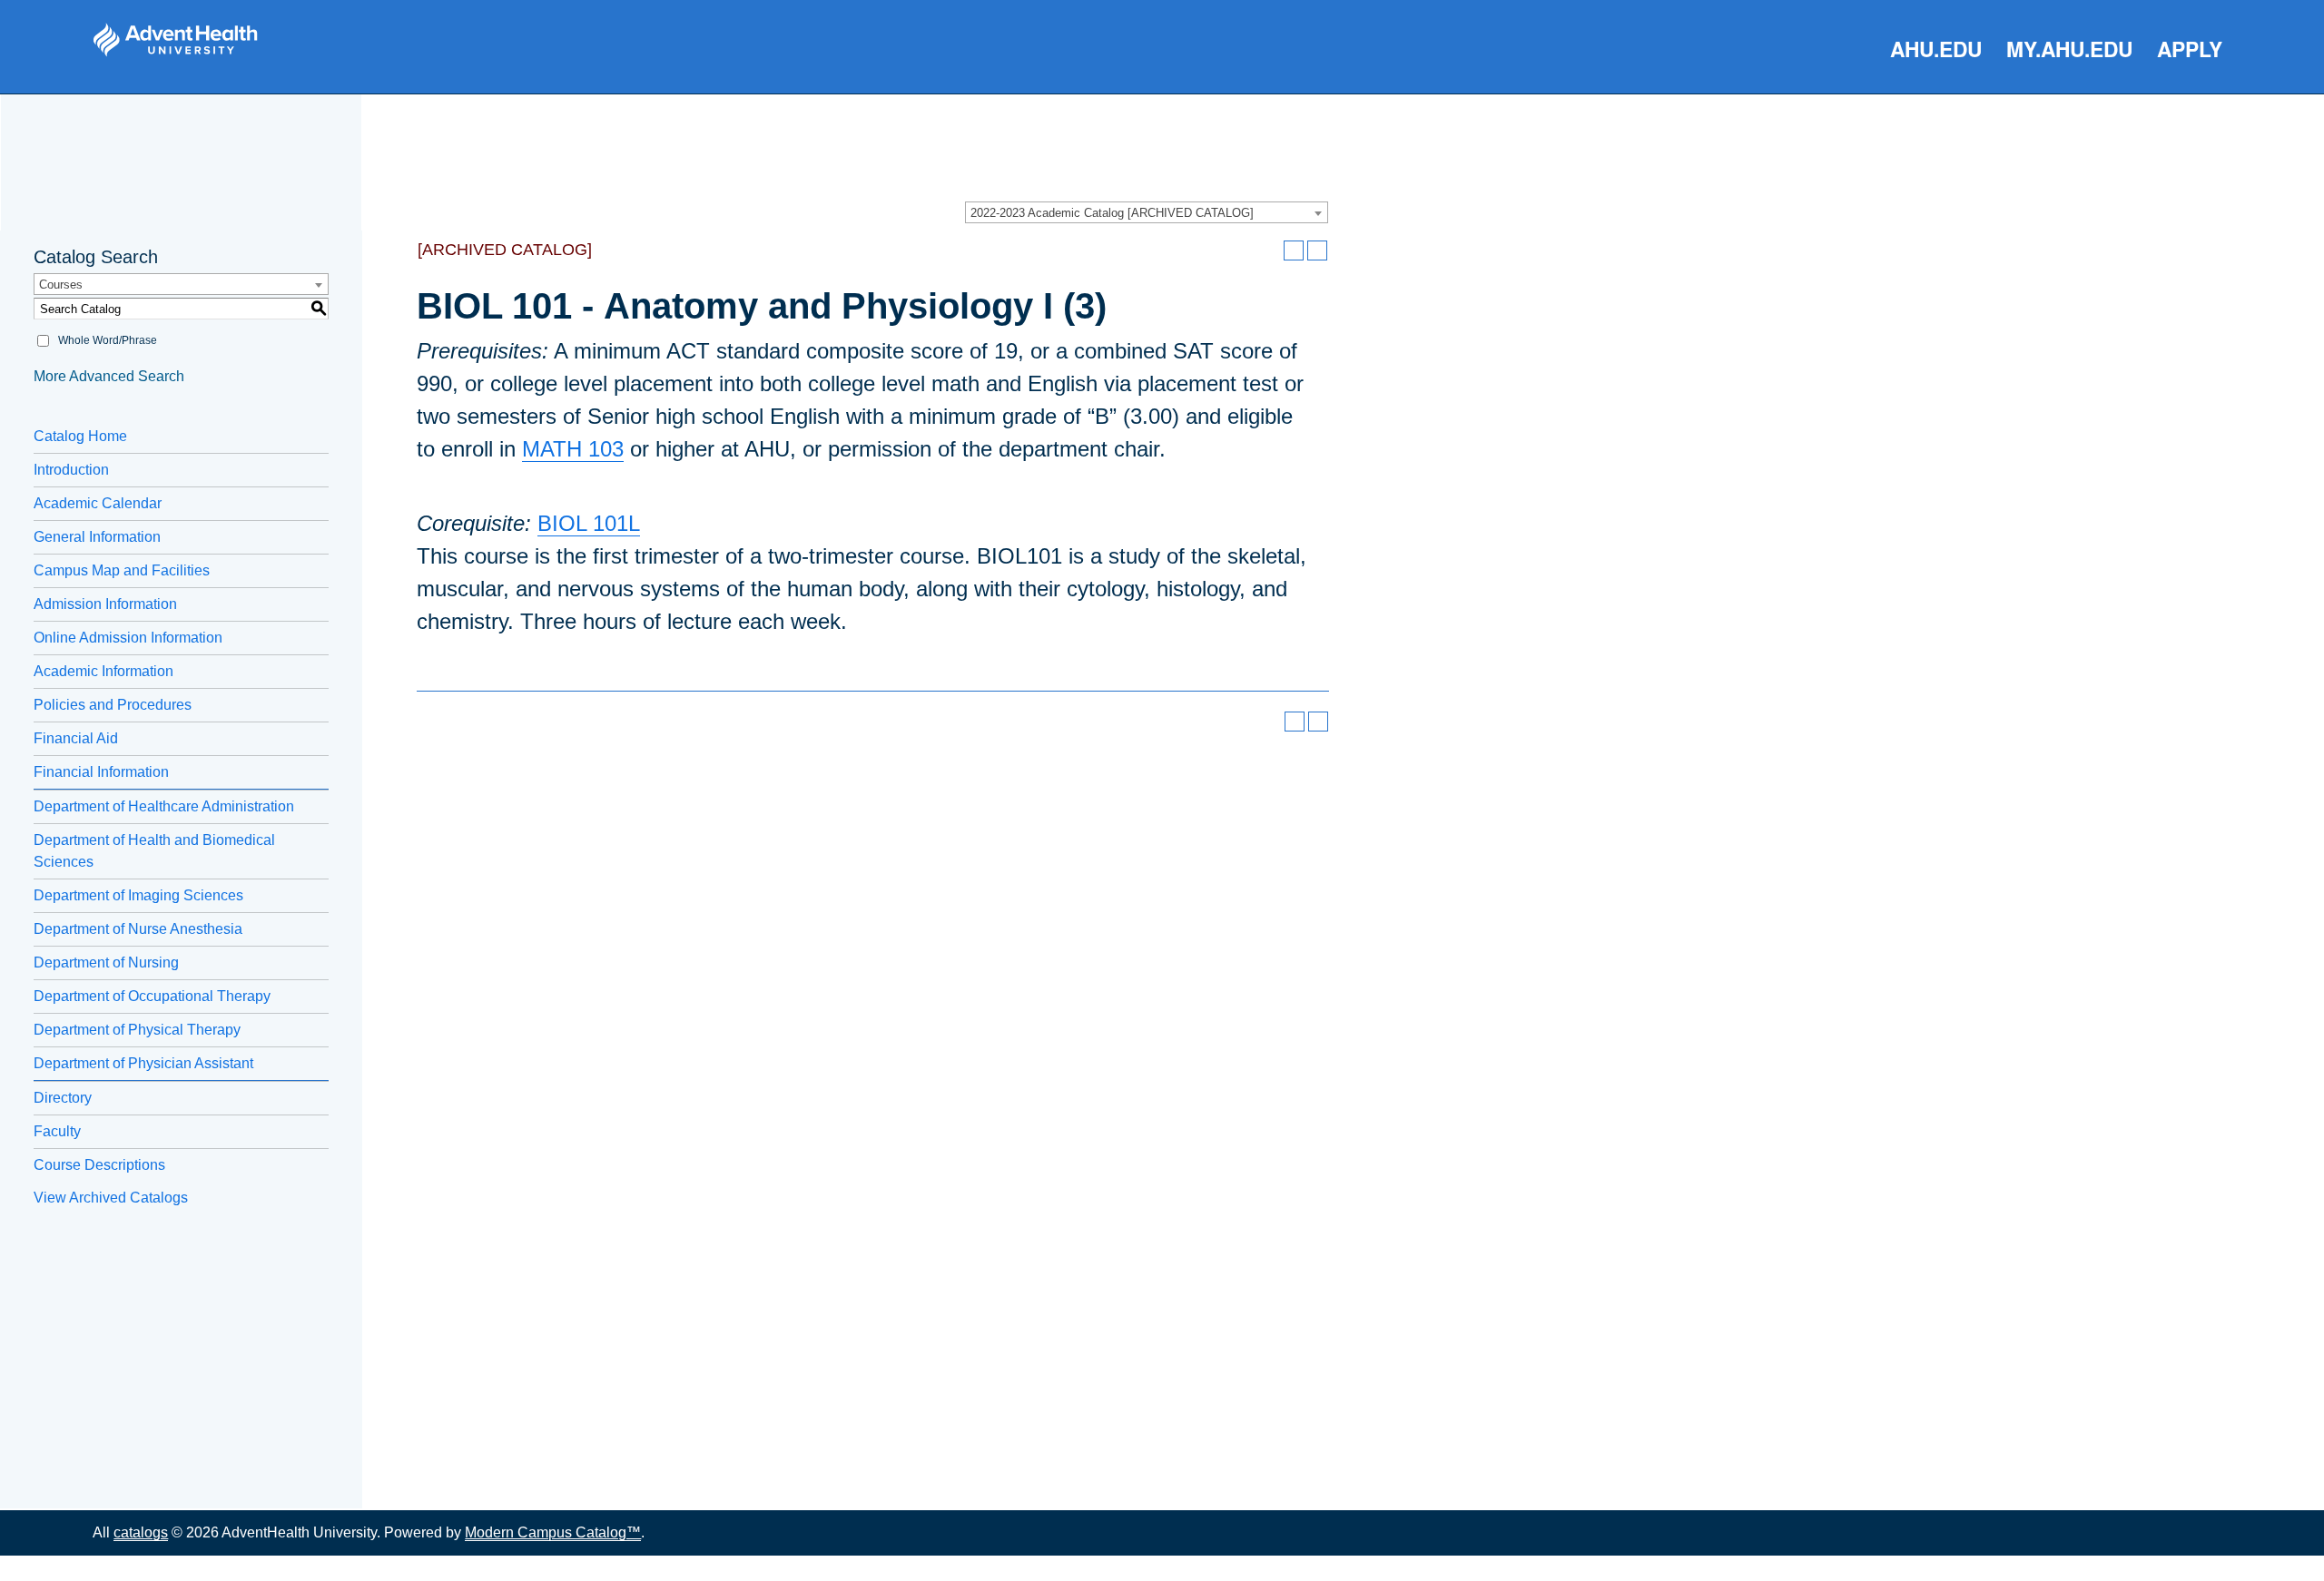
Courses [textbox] (61, 285)
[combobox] (1147, 212)
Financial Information (101, 772)
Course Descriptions (99, 1165)
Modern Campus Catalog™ (553, 1532)
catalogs (141, 1532)
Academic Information (103, 671)
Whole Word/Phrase (108, 340)
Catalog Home (80, 436)
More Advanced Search (109, 376)
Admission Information (105, 604)
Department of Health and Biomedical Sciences (154, 851)
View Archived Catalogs (111, 1198)
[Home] (175, 40)
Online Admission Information (128, 638)
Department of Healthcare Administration (164, 806)
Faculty (57, 1131)
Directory (63, 1098)
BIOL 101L (589, 523)
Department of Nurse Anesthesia (138, 929)
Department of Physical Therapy (137, 1030)
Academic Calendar (98, 503)
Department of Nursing (106, 962)
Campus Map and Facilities (122, 570)
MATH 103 (573, 449)
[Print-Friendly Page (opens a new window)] (1294, 250)
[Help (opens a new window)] (1317, 250)
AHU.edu (1936, 49)
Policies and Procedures (113, 705)
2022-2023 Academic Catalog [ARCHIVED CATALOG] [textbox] (1112, 213)
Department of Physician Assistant (143, 1063)
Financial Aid (76, 738)
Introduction (71, 470)
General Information (97, 537)
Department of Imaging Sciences (138, 895)
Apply (2190, 49)
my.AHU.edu (2069, 49)
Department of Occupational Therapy (152, 996)
